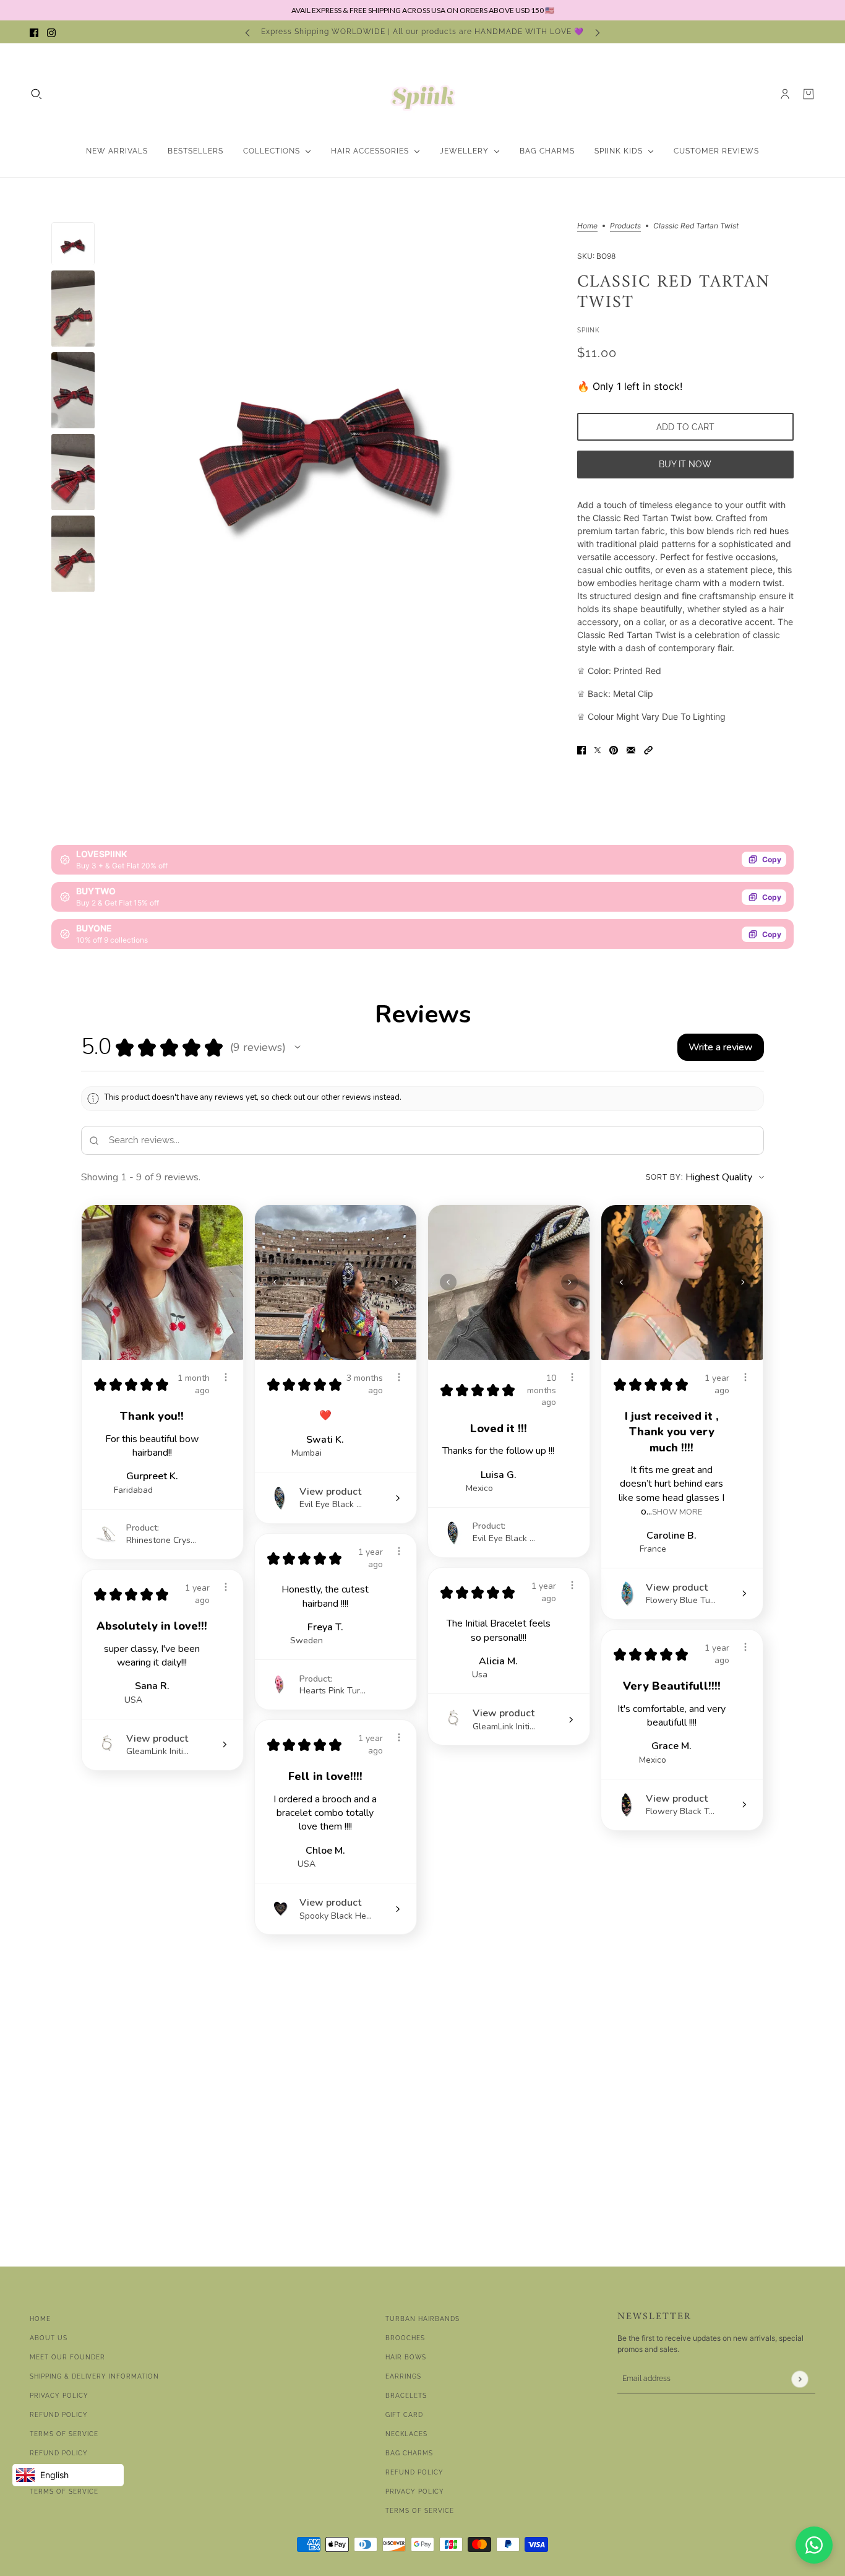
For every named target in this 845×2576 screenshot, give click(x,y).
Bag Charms (409, 2453)
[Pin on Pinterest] (614, 749)
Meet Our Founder (67, 2357)
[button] (648, 749)
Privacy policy (415, 2492)
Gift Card (404, 2415)
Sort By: (664, 1177)
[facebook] (34, 32)
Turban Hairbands (422, 2319)
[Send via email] (631, 749)
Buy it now (685, 464)
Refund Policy (59, 2415)
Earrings (403, 2376)
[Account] (785, 94)
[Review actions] (226, 1377)
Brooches (405, 2338)
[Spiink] (423, 94)
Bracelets (406, 2396)
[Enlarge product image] (326, 434)
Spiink (588, 330)
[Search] (36, 94)
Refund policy (59, 2453)
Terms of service (64, 2492)
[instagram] (51, 32)
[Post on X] (598, 749)
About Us (49, 2338)
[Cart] (809, 94)
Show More (677, 1512)
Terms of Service (64, 2434)
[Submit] (800, 2379)
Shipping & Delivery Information (94, 2376)
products (625, 226)
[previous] (247, 32)
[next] (598, 32)
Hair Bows (406, 2357)
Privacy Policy (59, 2396)
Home (587, 226)
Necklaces (406, 2434)
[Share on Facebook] (581, 749)
